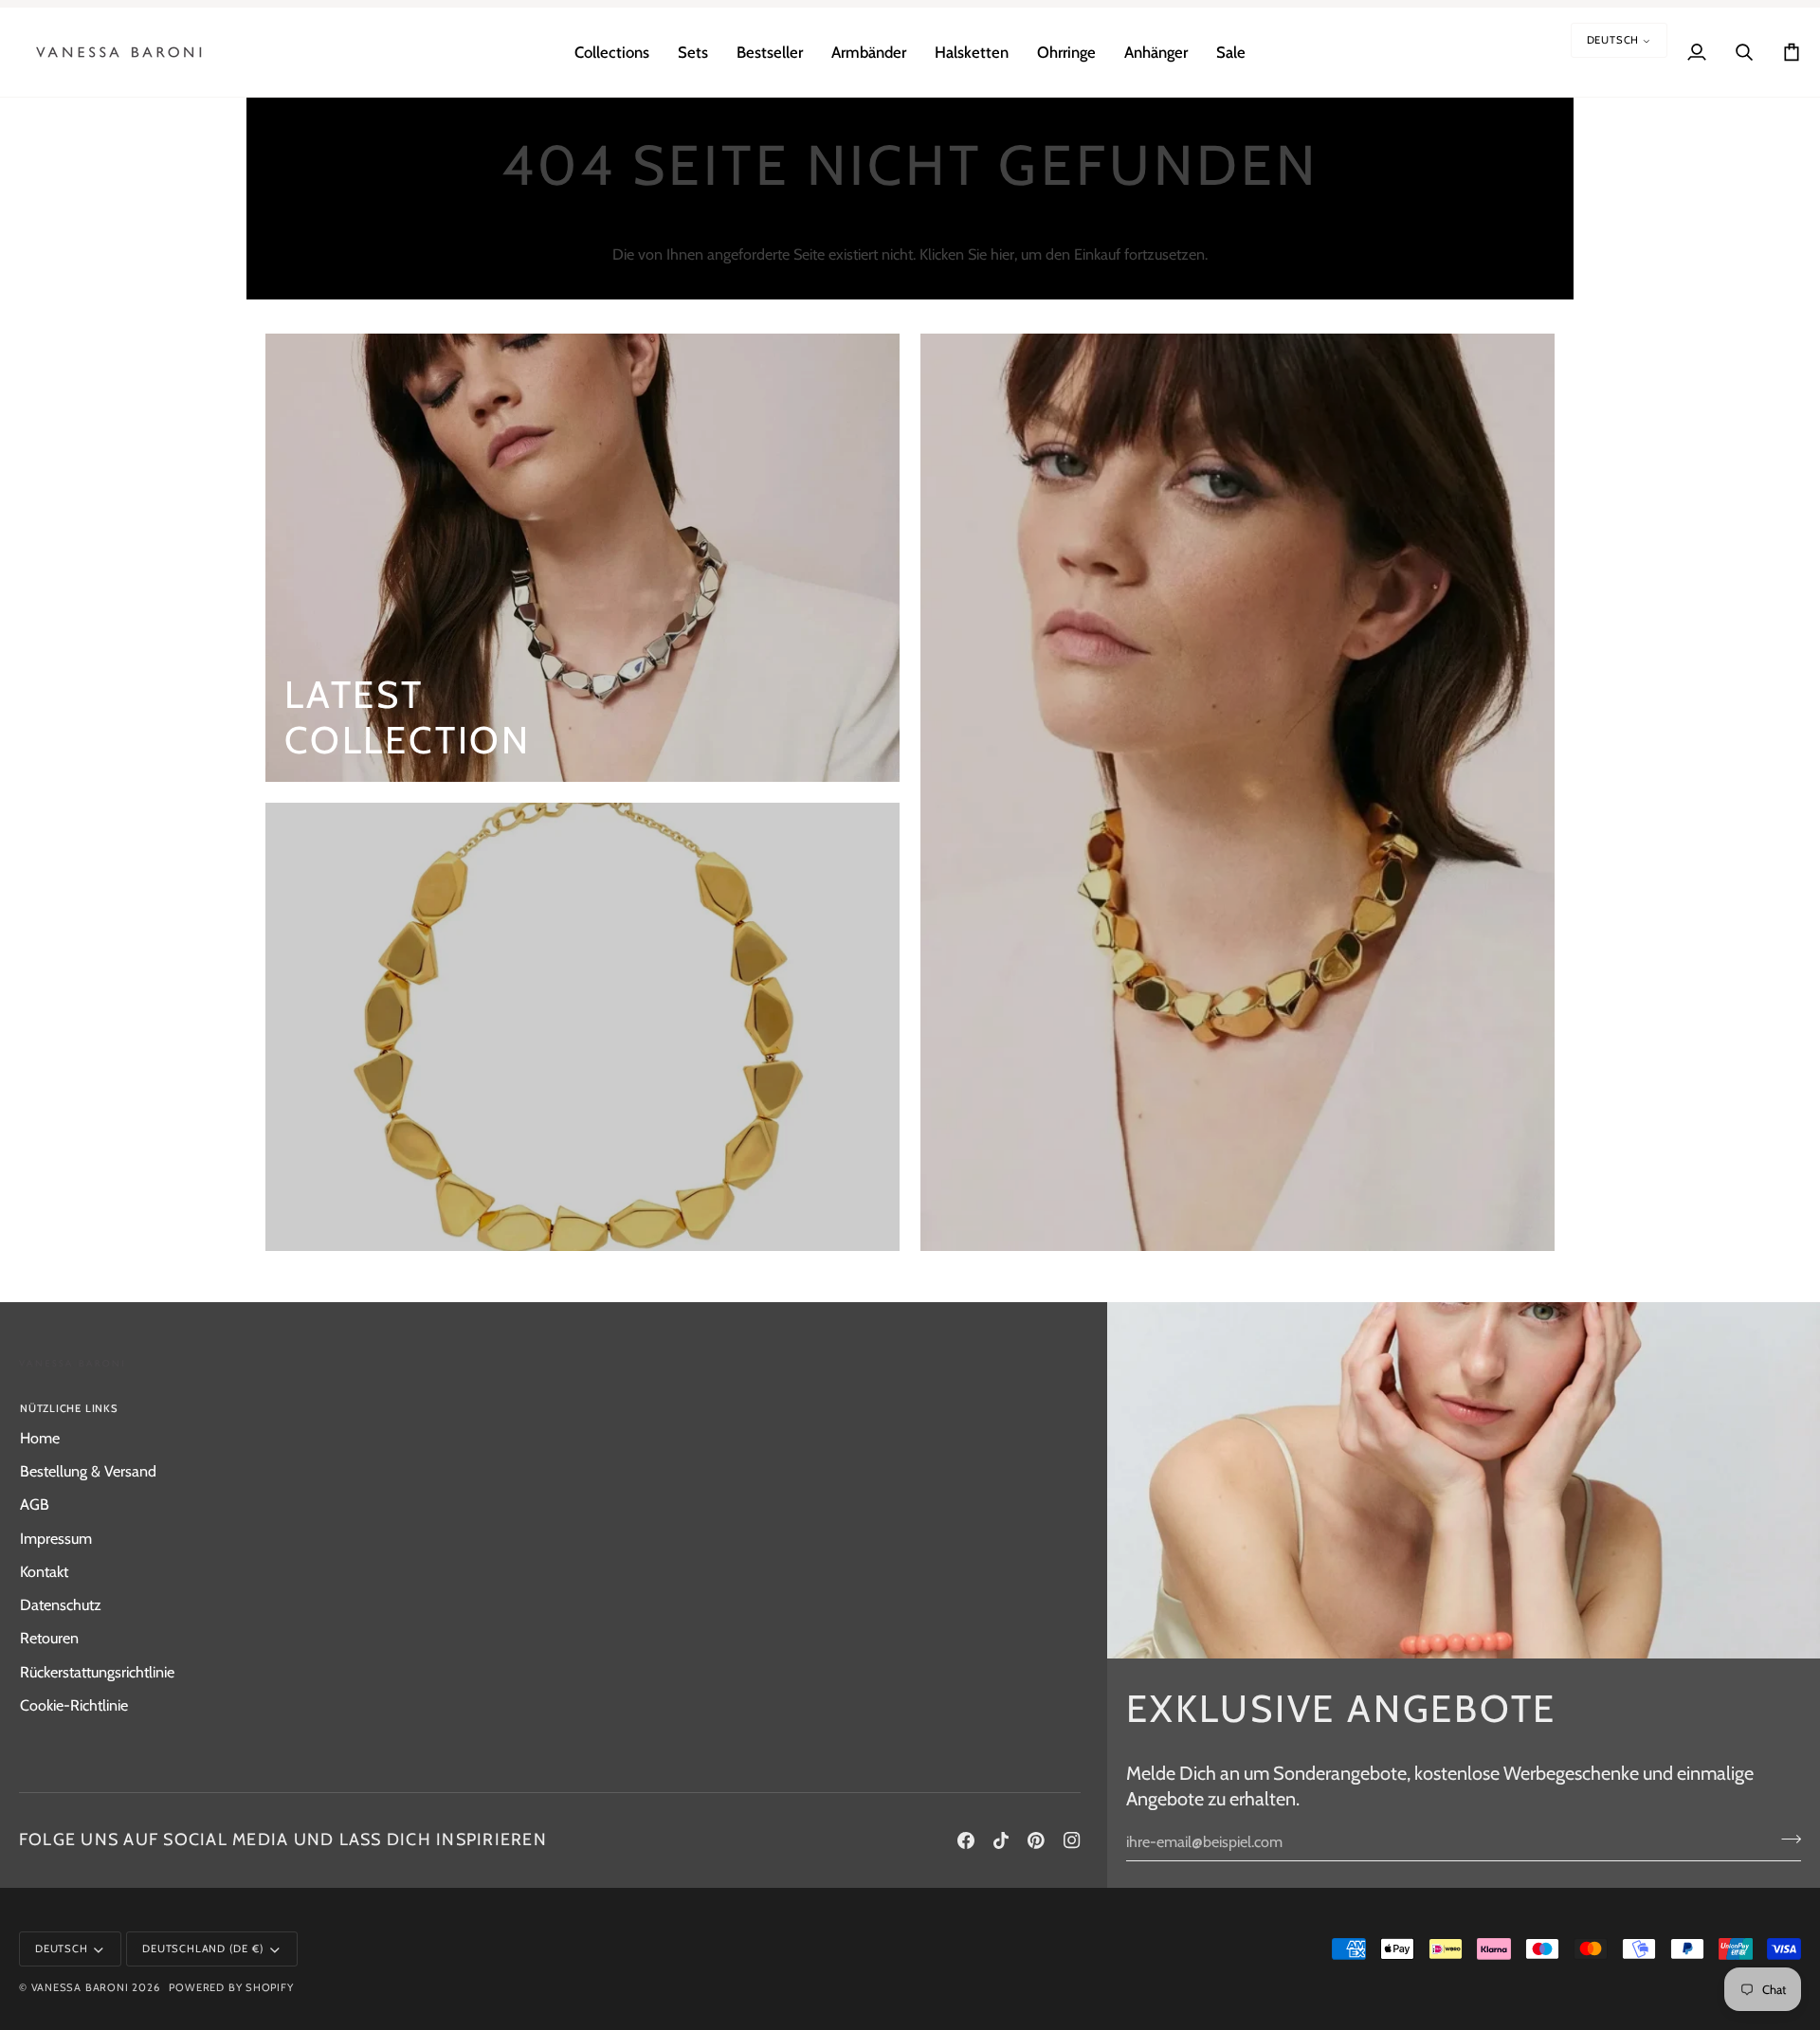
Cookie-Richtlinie (74, 1705)
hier (1002, 254)
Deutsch (1613, 40)
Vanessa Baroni (80, 1987)
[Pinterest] (1036, 1840)
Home (40, 1438)
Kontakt (44, 1571)
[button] (612, 52)
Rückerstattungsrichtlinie (97, 1672)
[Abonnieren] (1785, 1840)
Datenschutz (61, 1604)
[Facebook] (966, 1840)
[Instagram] (1072, 1840)
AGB (35, 1504)
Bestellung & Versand (88, 1471)
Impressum (56, 1538)
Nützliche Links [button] (69, 1408)
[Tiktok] (1001, 1840)
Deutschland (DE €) (203, 1948)
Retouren (49, 1638)
